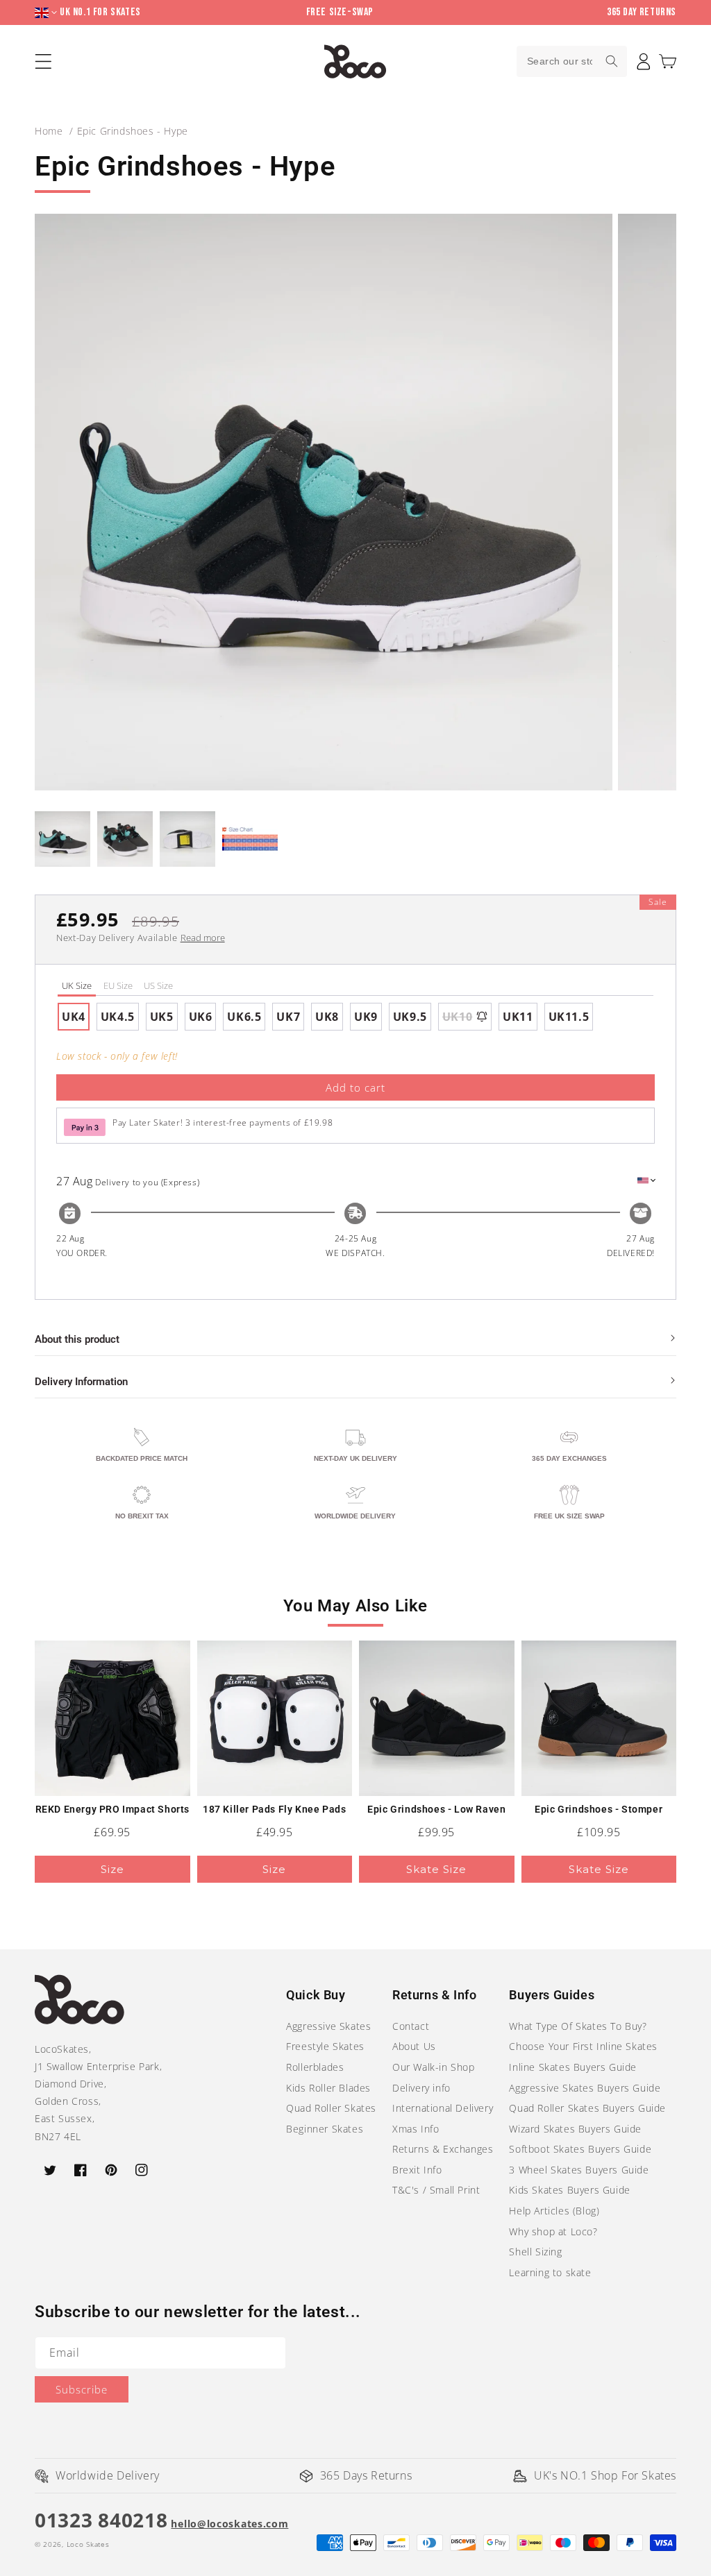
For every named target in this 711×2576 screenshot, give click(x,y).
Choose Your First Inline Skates (583, 2046)
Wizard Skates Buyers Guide (575, 2129)
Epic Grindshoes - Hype (133, 131)
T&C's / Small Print (436, 2190)
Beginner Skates (325, 2129)
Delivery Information (81, 1382)
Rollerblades (315, 2067)
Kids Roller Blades (328, 2088)
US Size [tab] (158, 985)
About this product (77, 1339)
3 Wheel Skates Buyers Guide (579, 2170)
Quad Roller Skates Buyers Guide (587, 2108)
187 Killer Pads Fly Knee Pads (274, 1809)
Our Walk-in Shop (434, 2067)
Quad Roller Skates (331, 2108)
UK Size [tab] (77, 985)
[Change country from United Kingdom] (47, 13)
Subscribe (82, 2389)
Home (49, 131)
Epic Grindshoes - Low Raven (436, 1809)
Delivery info (421, 2088)
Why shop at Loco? (553, 2231)
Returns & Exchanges (443, 2149)
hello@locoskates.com (229, 2524)
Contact (411, 2026)
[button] (668, 61)
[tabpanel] (355, 1017)
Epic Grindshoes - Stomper (599, 1809)
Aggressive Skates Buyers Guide (585, 2088)
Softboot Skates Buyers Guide (580, 2149)
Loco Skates (88, 2544)
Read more (203, 938)
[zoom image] (324, 502)
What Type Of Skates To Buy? (578, 2026)
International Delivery (443, 2108)
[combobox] (572, 61)
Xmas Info (416, 2129)
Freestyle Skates (325, 2046)
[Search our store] (612, 61)
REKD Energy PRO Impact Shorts (112, 1809)
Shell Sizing (535, 2252)
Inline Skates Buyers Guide (573, 2067)
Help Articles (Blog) (554, 2211)
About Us (414, 2046)
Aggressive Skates (328, 2026)
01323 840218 (101, 2520)
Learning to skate (550, 2272)
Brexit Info (417, 2170)
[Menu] (43, 61)
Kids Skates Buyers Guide (569, 2190)
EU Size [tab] (118, 985)
